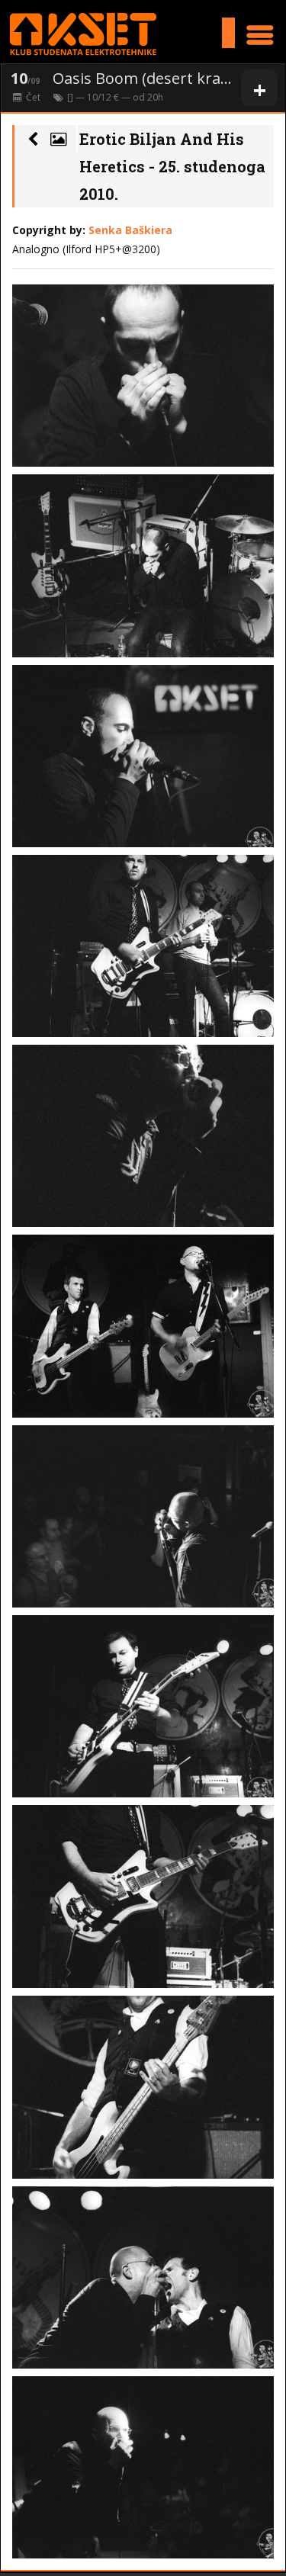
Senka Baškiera (130, 230)
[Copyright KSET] (143, 376)
